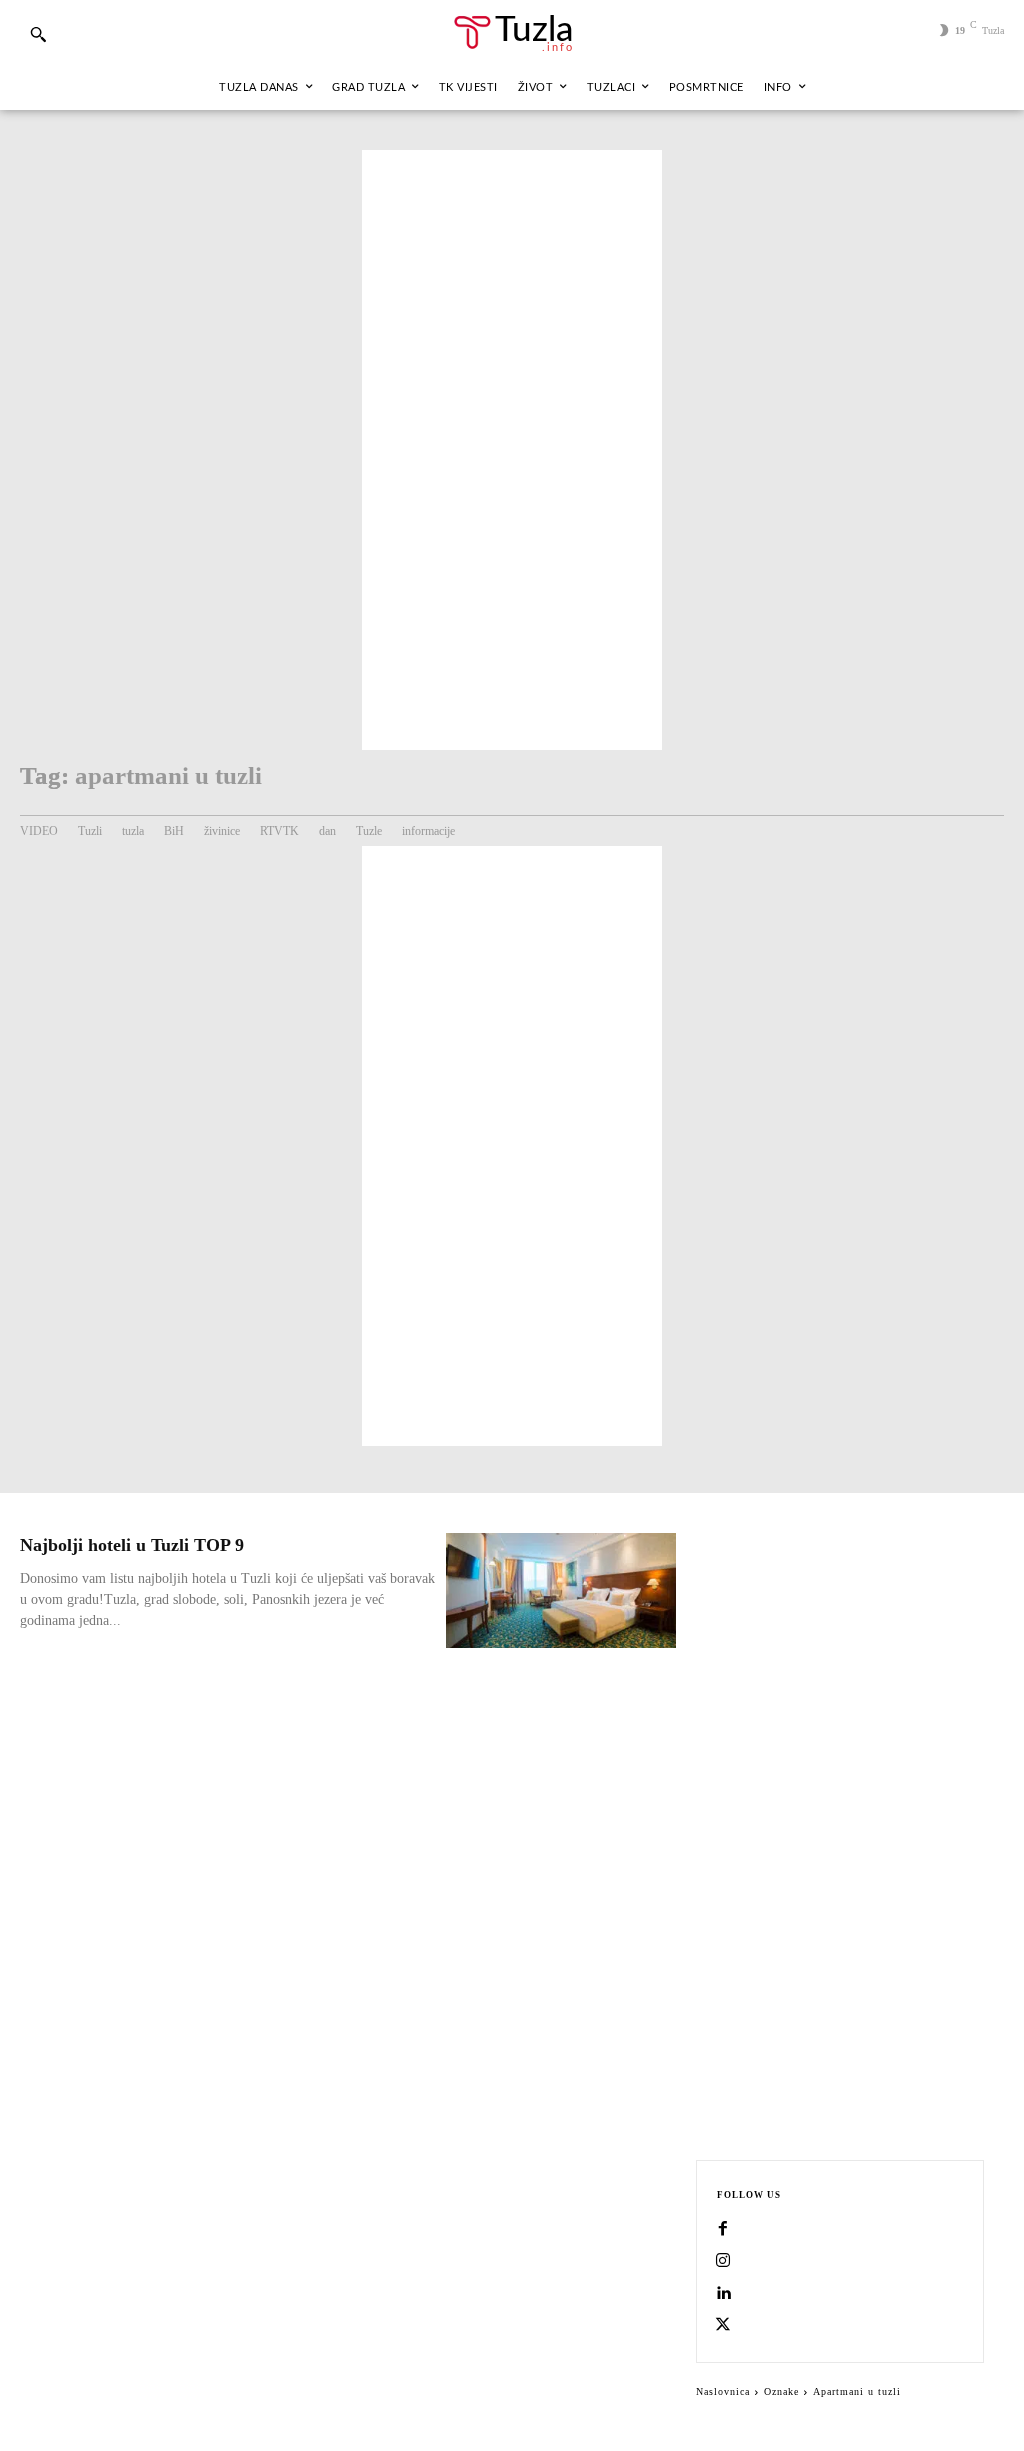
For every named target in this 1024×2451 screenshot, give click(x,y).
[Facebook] (723, 2230)
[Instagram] (723, 2262)
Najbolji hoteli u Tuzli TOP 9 (132, 1545)
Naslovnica (723, 2391)
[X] (723, 2326)
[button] (38, 34)
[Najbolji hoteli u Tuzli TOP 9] (561, 1590)
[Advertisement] (512, 450)
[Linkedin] (723, 2294)
